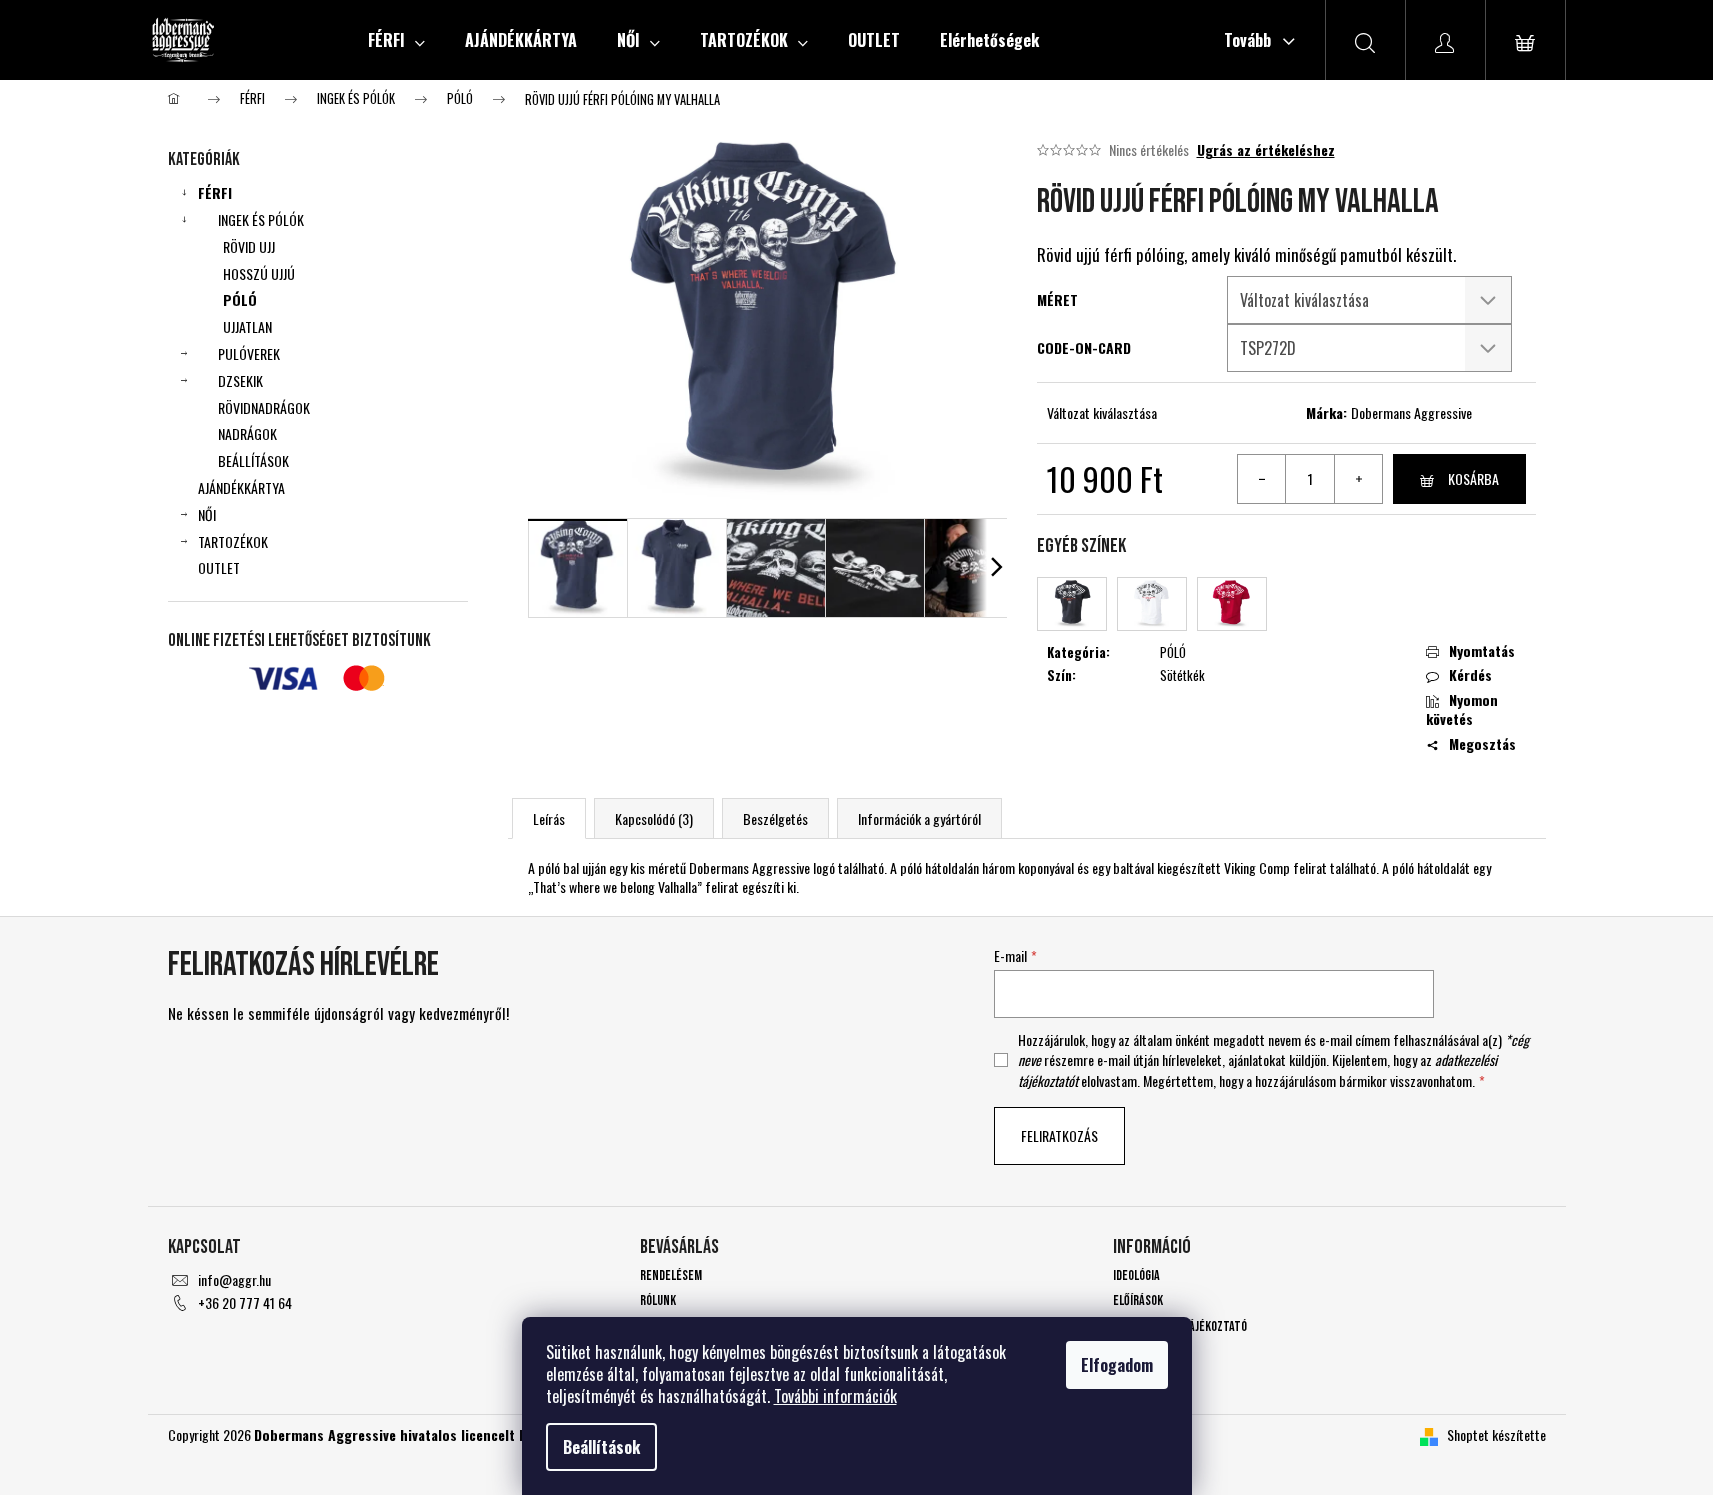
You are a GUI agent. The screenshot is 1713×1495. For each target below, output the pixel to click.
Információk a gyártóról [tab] (919, 818)
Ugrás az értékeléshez (1266, 150)
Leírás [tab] (549, 818)
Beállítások (601, 1447)
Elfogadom (1117, 1365)
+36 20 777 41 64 (245, 1302)
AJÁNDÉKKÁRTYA (241, 487)
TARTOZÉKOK (233, 541)
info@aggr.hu (234, 1279)
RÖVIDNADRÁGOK (264, 407)
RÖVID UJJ (249, 246)
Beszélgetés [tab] (775, 818)
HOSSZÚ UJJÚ (259, 273)
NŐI (207, 514)
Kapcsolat (1139, 1351)
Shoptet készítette (1496, 1434)
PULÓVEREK (249, 353)
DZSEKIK (240, 380)
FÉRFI (215, 192)
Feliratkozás (1059, 1135)
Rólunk (658, 1300)
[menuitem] (396, 40)
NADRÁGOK (247, 433)
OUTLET (219, 567)
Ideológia (1136, 1275)
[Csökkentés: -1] (1262, 479)
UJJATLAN (247, 326)
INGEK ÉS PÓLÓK (261, 219)
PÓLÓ (240, 299)
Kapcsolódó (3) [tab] (654, 818)
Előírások (1138, 1300)
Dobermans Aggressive (1411, 412)
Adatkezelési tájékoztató (1180, 1326)
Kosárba (1473, 478)
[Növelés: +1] (1358, 479)
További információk (835, 1396)
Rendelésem (671, 1275)
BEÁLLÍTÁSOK (253, 460)
